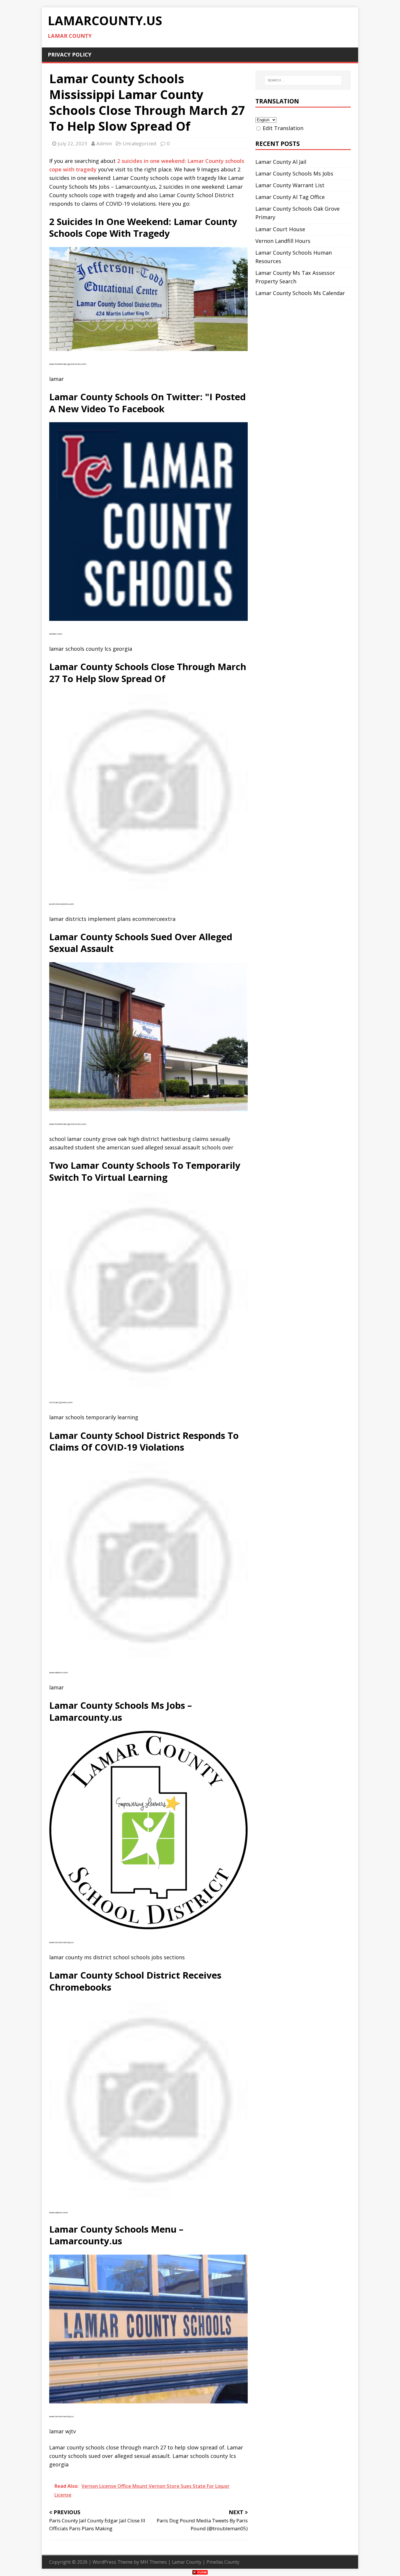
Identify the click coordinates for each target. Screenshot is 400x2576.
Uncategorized (140, 143)
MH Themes (154, 2562)
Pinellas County (223, 2562)
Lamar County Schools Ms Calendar (300, 293)
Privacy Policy (70, 54)
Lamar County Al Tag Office (290, 197)
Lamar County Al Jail (281, 162)
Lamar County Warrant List (290, 185)
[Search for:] (303, 80)
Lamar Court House (280, 229)
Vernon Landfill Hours (283, 241)
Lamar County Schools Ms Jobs (294, 173)
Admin (104, 143)
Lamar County (187, 2562)
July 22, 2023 (72, 143)
